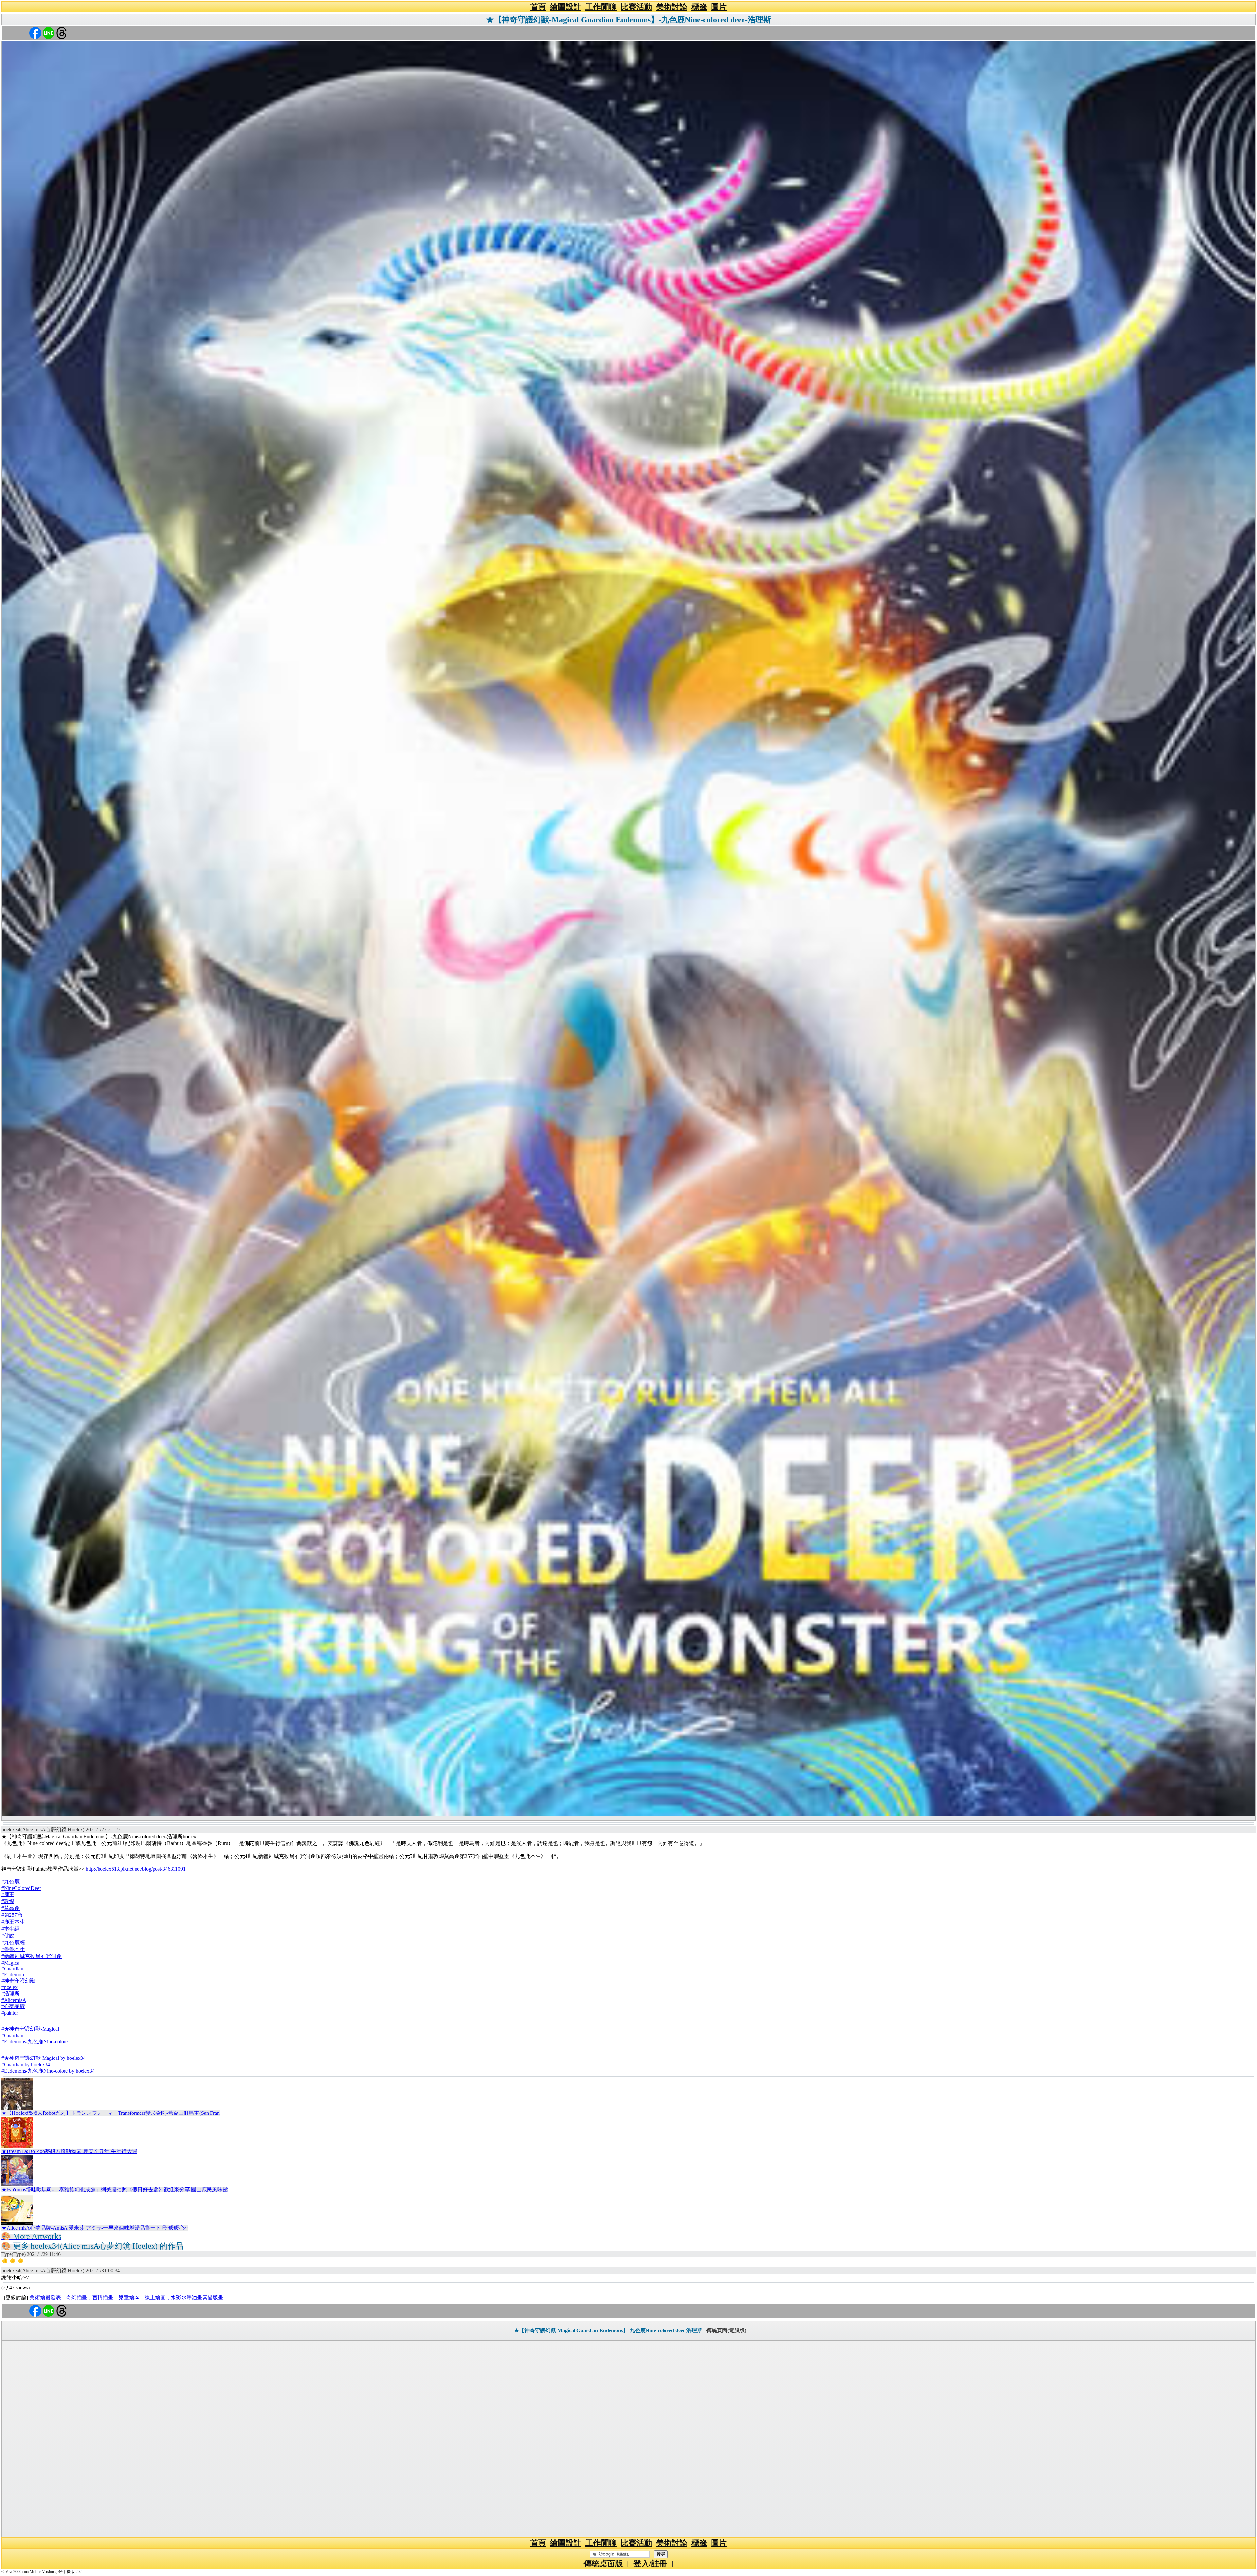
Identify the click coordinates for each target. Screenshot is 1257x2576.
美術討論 (672, 7)
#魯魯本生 (13, 1949)
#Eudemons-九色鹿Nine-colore (35, 2042)
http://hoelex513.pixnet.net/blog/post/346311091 (136, 1869)
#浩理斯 (10, 1994)
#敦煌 (8, 1901)
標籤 (699, 7)
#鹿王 (8, 1894)
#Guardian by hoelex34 (26, 2065)
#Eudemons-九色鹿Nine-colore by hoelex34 (48, 2071)
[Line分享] (48, 33)
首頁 (538, 7)
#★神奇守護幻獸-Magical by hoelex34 (44, 2058)
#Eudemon (13, 1975)
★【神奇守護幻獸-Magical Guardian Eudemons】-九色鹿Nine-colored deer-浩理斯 (629, 20)
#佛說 (8, 1936)
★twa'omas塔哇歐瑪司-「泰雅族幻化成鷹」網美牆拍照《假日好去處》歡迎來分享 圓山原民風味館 (115, 2190)
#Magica (10, 1963)
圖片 (719, 7)
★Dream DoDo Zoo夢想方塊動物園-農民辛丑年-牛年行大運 (69, 2151)
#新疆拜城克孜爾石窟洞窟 (31, 1956)
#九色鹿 (10, 1882)
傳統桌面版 (603, 2564)
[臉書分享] (35, 33)
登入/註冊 (650, 2564)
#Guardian (12, 1969)
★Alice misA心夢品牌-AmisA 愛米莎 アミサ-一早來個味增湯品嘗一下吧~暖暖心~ (94, 2228)
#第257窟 (12, 1915)
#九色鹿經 (13, 1942)
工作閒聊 (601, 7)
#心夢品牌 (13, 2006)
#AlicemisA (14, 2000)
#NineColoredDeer (21, 1888)
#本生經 (10, 1929)
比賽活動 (636, 7)
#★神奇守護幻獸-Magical (30, 2029)
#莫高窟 (10, 1908)
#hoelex (9, 1987)
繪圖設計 (566, 7)
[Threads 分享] (62, 33)
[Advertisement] (628, 2439)
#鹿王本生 (13, 1922)
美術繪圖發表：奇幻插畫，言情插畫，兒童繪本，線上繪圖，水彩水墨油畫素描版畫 (126, 2298)
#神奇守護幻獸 (18, 1981)
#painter (10, 2013)
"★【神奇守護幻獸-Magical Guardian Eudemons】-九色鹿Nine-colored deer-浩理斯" (608, 2330)
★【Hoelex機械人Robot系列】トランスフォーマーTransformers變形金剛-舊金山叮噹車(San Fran (110, 2113)
